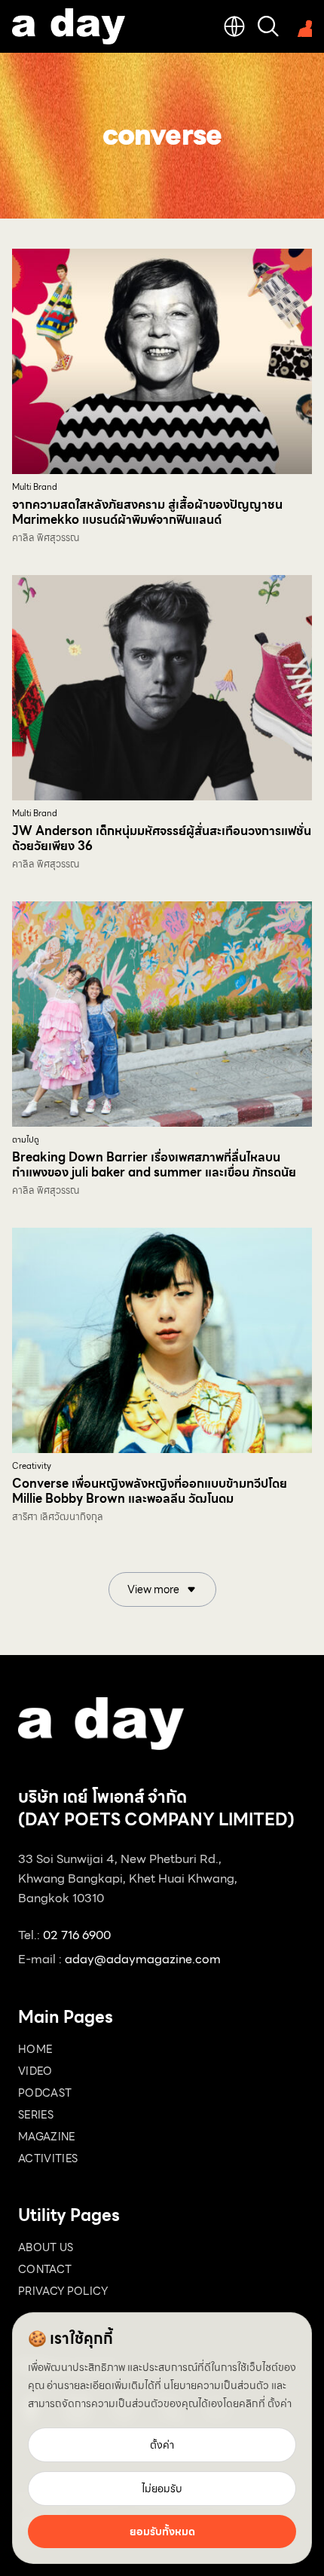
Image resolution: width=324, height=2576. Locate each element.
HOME (35, 2049)
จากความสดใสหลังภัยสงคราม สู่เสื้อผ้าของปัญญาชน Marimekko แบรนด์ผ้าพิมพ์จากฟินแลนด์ (147, 512)
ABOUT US (46, 2247)
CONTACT (45, 2269)
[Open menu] (301, 26)
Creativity (32, 1466)
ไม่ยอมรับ (162, 2489)
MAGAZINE (47, 2137)
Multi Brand (35, 487)
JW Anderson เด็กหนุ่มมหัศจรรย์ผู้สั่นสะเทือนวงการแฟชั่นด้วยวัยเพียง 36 (162, 838)
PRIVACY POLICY (63, 2291)
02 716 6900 (77, 1935)
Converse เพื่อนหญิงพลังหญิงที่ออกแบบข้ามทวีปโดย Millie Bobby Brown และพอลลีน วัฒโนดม (150, 1491)
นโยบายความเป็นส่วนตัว (216, 2385)
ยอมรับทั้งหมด (162, 2532)
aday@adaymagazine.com (143, 1959)
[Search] (268, 26)
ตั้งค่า (280, 2403)
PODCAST (45, 2093)
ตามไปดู (26, 1140)
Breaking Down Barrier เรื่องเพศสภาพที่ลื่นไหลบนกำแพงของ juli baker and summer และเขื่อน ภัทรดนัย (154, 1165)
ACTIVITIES (48, 2158)
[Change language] (234, 26)
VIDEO (35, 2071)
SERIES (36, 2115)
